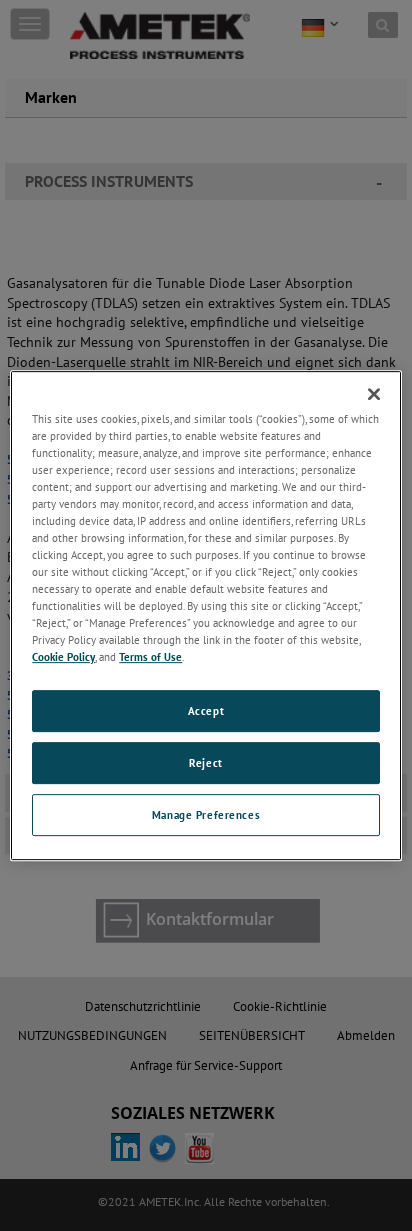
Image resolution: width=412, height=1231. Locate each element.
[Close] (374, 394)
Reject (205, 763)
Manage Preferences (206, 814)
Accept (206, 711)
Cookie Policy (63, 657)
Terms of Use (150, 657)
